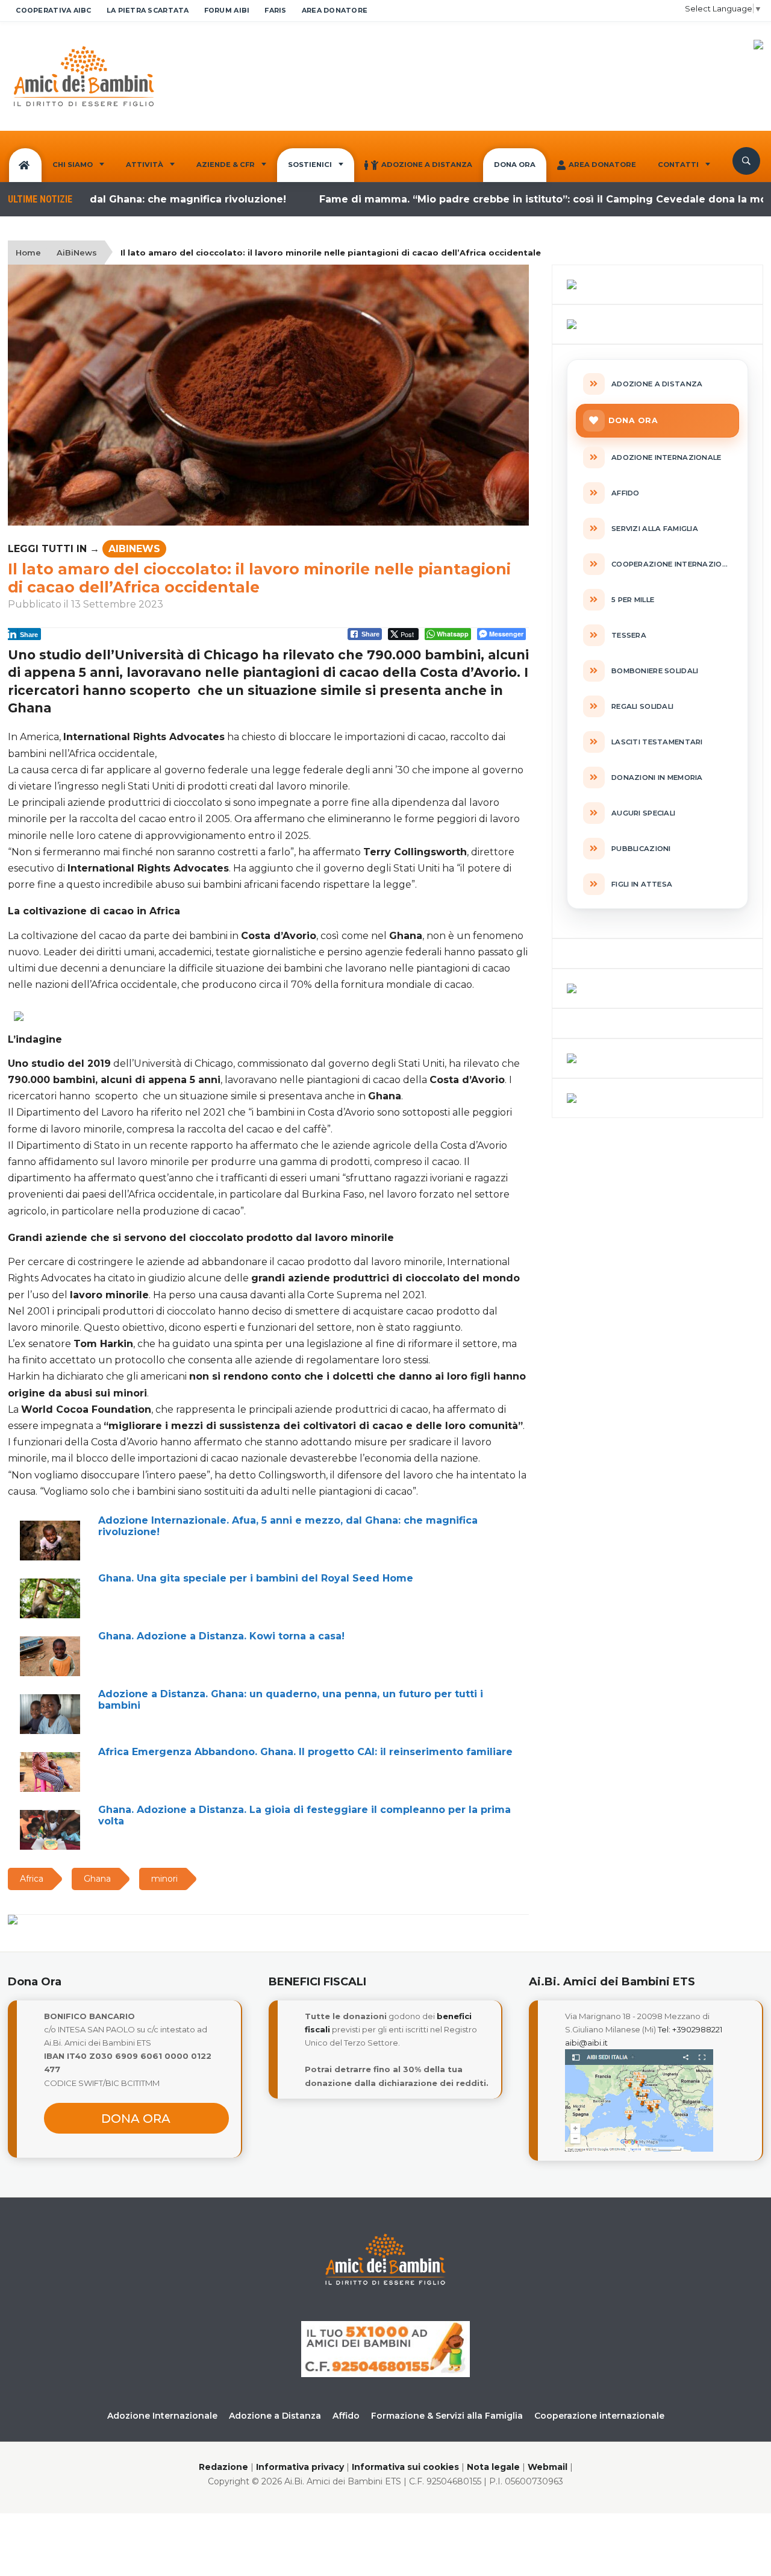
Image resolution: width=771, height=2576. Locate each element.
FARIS (275, 10)
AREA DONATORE (335, 10)
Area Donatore (602, 165)
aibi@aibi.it (586, 2043)
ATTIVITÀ (145, 165)
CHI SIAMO (73, 165)
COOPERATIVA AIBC (53, 10)
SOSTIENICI (310, 165)
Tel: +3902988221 (690, 2029)
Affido (346, 2416)
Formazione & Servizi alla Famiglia (447, 2416)
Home (28, 253)
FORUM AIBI (227, 10)
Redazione (223, 2467)
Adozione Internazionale (162, 2416)
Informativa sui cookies (405, 2467)
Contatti (678, 165)
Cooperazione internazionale (599, 2416)
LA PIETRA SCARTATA (148, 10)
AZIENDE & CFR (226, 165)
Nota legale (493, 2467)
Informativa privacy (300, 2467)
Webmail (548, 2467)
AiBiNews (77, 253)
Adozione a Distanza (427, 165)
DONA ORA (515, 165)
